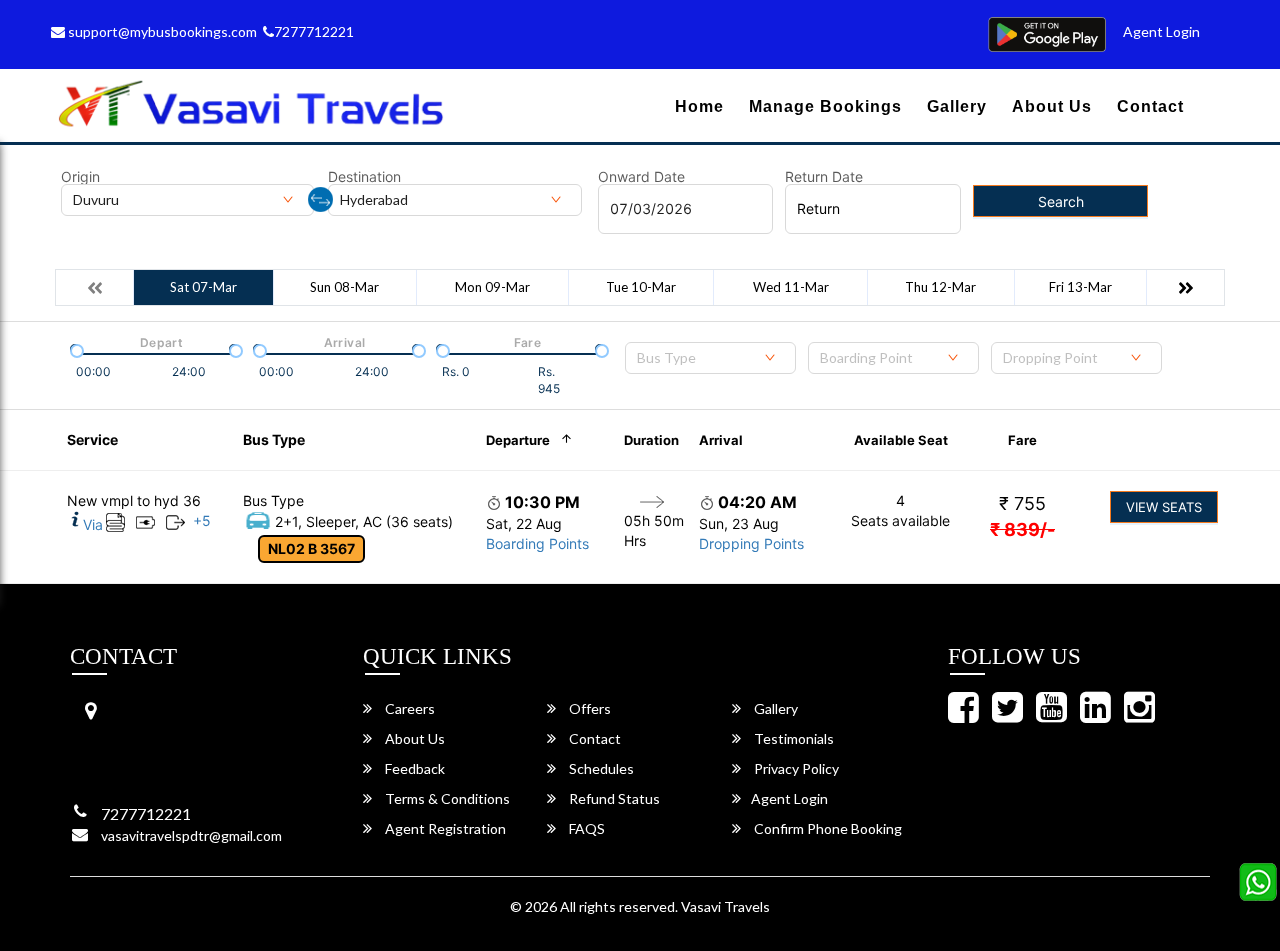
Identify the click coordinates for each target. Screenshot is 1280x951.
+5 (202, 520)
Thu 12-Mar (940, 287)
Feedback (413, 768)
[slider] (75, 349)
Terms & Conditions (446, 798)
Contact (1150, 106)
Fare (1022, 440)
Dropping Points (751, 543)
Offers (588, 708)
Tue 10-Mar (641, 287)
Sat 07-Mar (203, 287)
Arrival (721, 440)
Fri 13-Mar (1080, 287)
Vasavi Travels (725, 906)
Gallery (957, 106)
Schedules (600, 768)
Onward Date (641, 177)
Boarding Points (537, 543)
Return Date (824, 177)
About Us (1052, 106)
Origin (80, 177)
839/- (1022, 529)
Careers (408, 708)
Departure (518, 440)
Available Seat (901, 440)
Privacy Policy (795, 768)
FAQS (585, 828)
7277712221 (314, 31)
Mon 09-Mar (492, 287)
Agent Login (1161, 31)
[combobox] (710, 358)
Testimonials (792, 738)
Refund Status (613, 798)
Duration (651, 440)
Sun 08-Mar (344, 287)
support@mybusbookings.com (161, 31)
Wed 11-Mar (791, 287)
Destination (364, 177)
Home (699, 106)
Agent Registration (444, 828)
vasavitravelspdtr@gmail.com (191, 835)
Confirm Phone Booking (826, 828)
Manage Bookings (825, 106)
